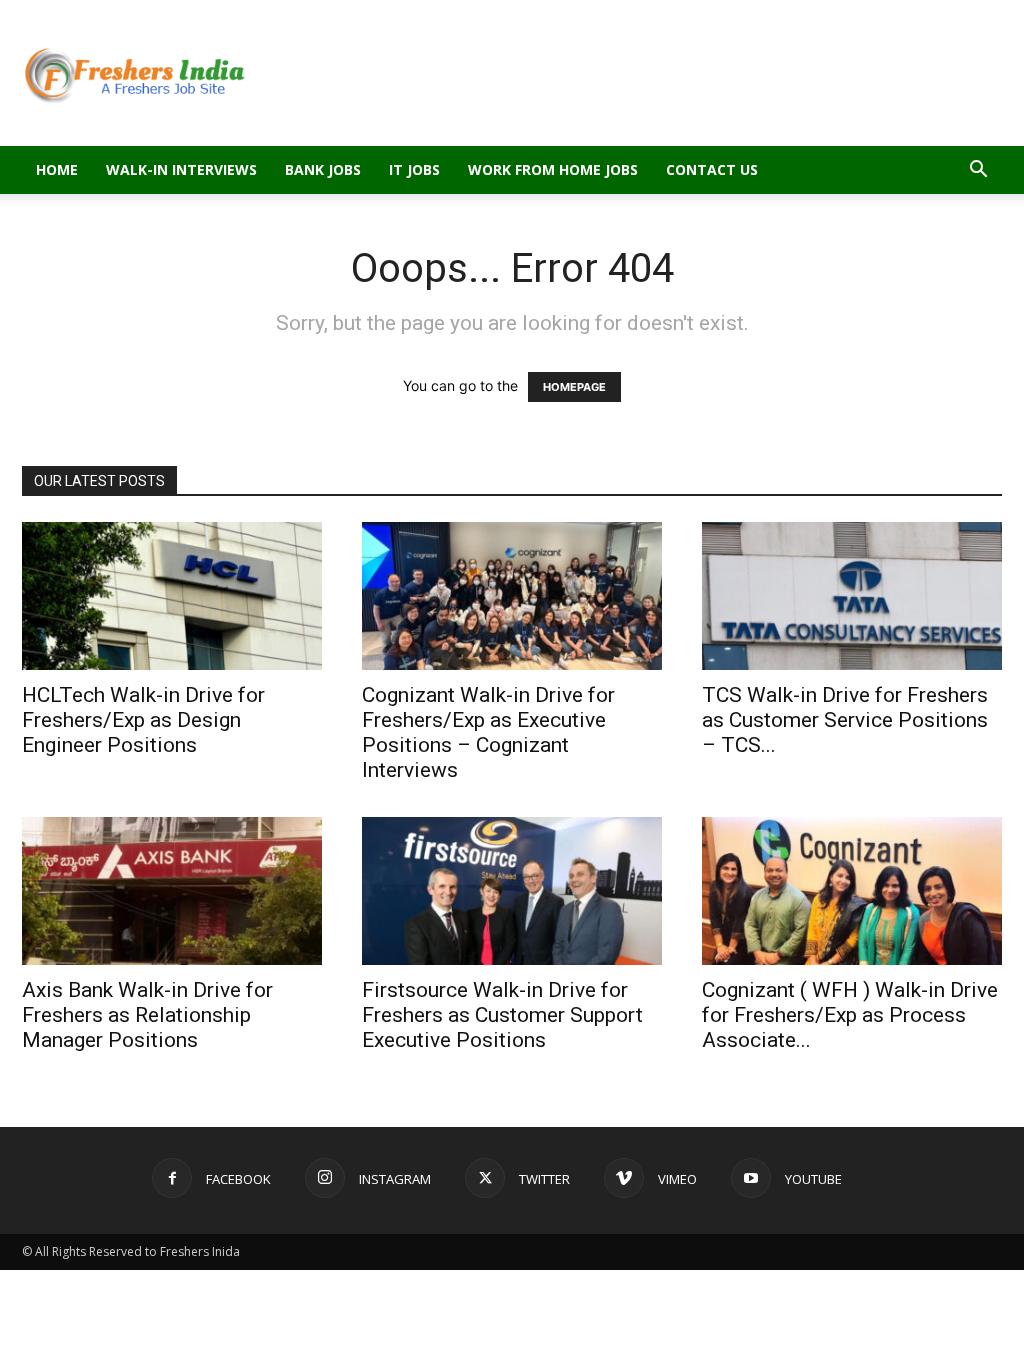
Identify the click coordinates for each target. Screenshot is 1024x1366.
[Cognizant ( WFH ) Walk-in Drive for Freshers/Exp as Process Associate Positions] (852, 891)
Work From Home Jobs (553, 169)
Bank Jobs (323, 169)
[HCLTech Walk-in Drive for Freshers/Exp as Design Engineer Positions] (172, 596)
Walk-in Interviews (181, 169)
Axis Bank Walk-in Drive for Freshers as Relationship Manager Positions (147, 1015)
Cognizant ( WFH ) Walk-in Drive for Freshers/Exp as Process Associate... (850, 1015)
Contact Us (712, 169)
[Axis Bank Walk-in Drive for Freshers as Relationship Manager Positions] (172, 891)
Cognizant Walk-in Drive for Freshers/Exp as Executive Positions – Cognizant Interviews (488, 732)
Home (57, 169)
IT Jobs (414, 169)
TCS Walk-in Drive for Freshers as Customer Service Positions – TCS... (845, 720)
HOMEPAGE (574, 387)
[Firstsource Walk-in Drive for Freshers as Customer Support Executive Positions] (512, 891)
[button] (978, 171)
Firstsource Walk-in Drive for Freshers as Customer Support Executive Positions (502, 1015)
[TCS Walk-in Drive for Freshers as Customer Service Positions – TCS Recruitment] (852, 596)
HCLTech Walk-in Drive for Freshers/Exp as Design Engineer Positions (143, 720)
